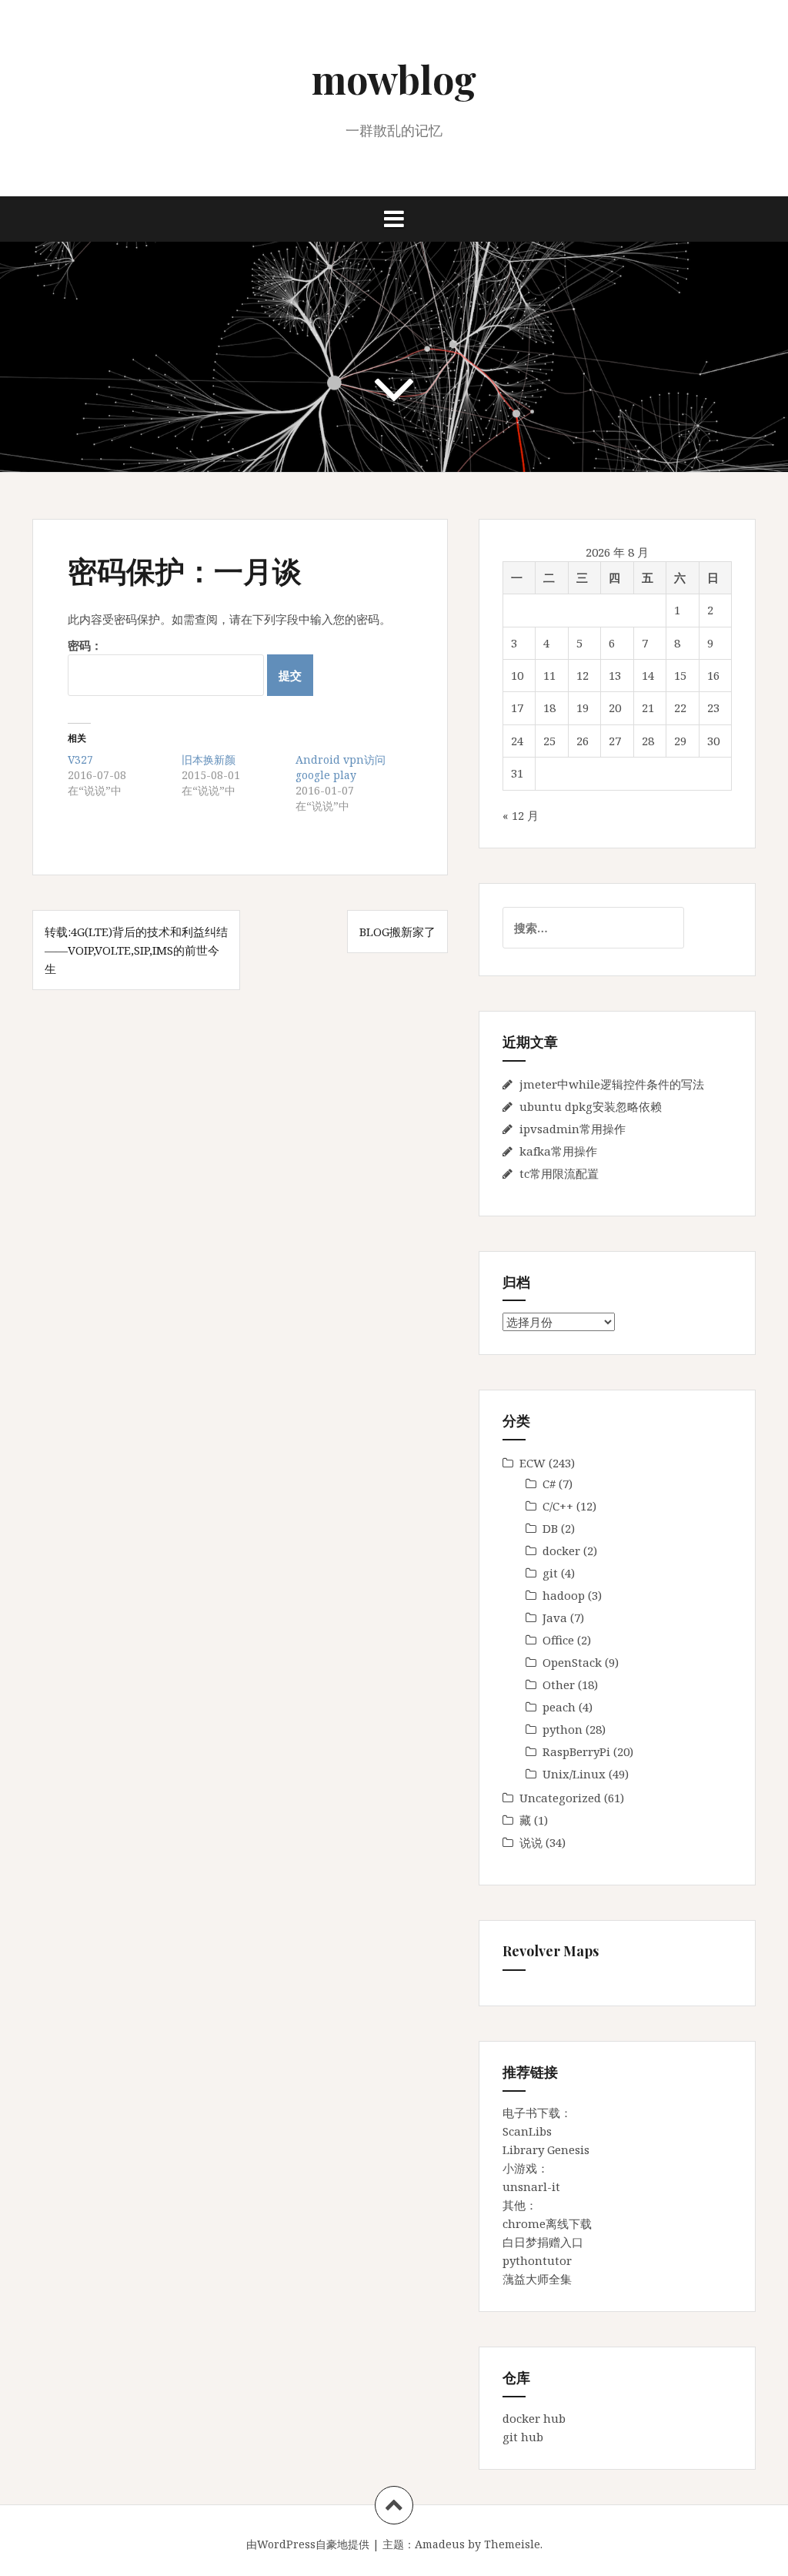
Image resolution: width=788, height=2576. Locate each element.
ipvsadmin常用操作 (573, 1129)
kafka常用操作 (558, 1151)
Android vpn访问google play (341, 767)
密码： (85, 645)
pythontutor (537, 2260)
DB (550, 1528)
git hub (523, 2437)
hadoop (564, 1595)
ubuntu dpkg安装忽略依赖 (591, 1106)
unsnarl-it (531, 2186)
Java (555, 1618)
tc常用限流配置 (559, 1173)
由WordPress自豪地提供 (308, 2544)
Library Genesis (546, 2149)
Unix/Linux (574, 1774)
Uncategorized (560, 1798)
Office (558, 1640)
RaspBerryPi (576, 1751)
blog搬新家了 (397, 932)
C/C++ (558, 1506)
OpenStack (572, 1662)
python (563, 1729)
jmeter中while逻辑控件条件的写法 (612, 1084)
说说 (531, 1842)
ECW (533, 1463)
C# (549, 1484)
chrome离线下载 (547, 2223)
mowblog (394, 79)
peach (559, 1707)
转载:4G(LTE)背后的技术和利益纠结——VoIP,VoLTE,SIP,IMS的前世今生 (136, 950)
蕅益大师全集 (537, 2279)
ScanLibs (527, 2131)
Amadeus (440, 2544)
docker (561, 1551)
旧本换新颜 (209, 759)
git (550, 1573)
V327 (80, 759)
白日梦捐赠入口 (543, 2242)
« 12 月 (521, 815)
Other (559, 1684)
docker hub (534, 2418)
